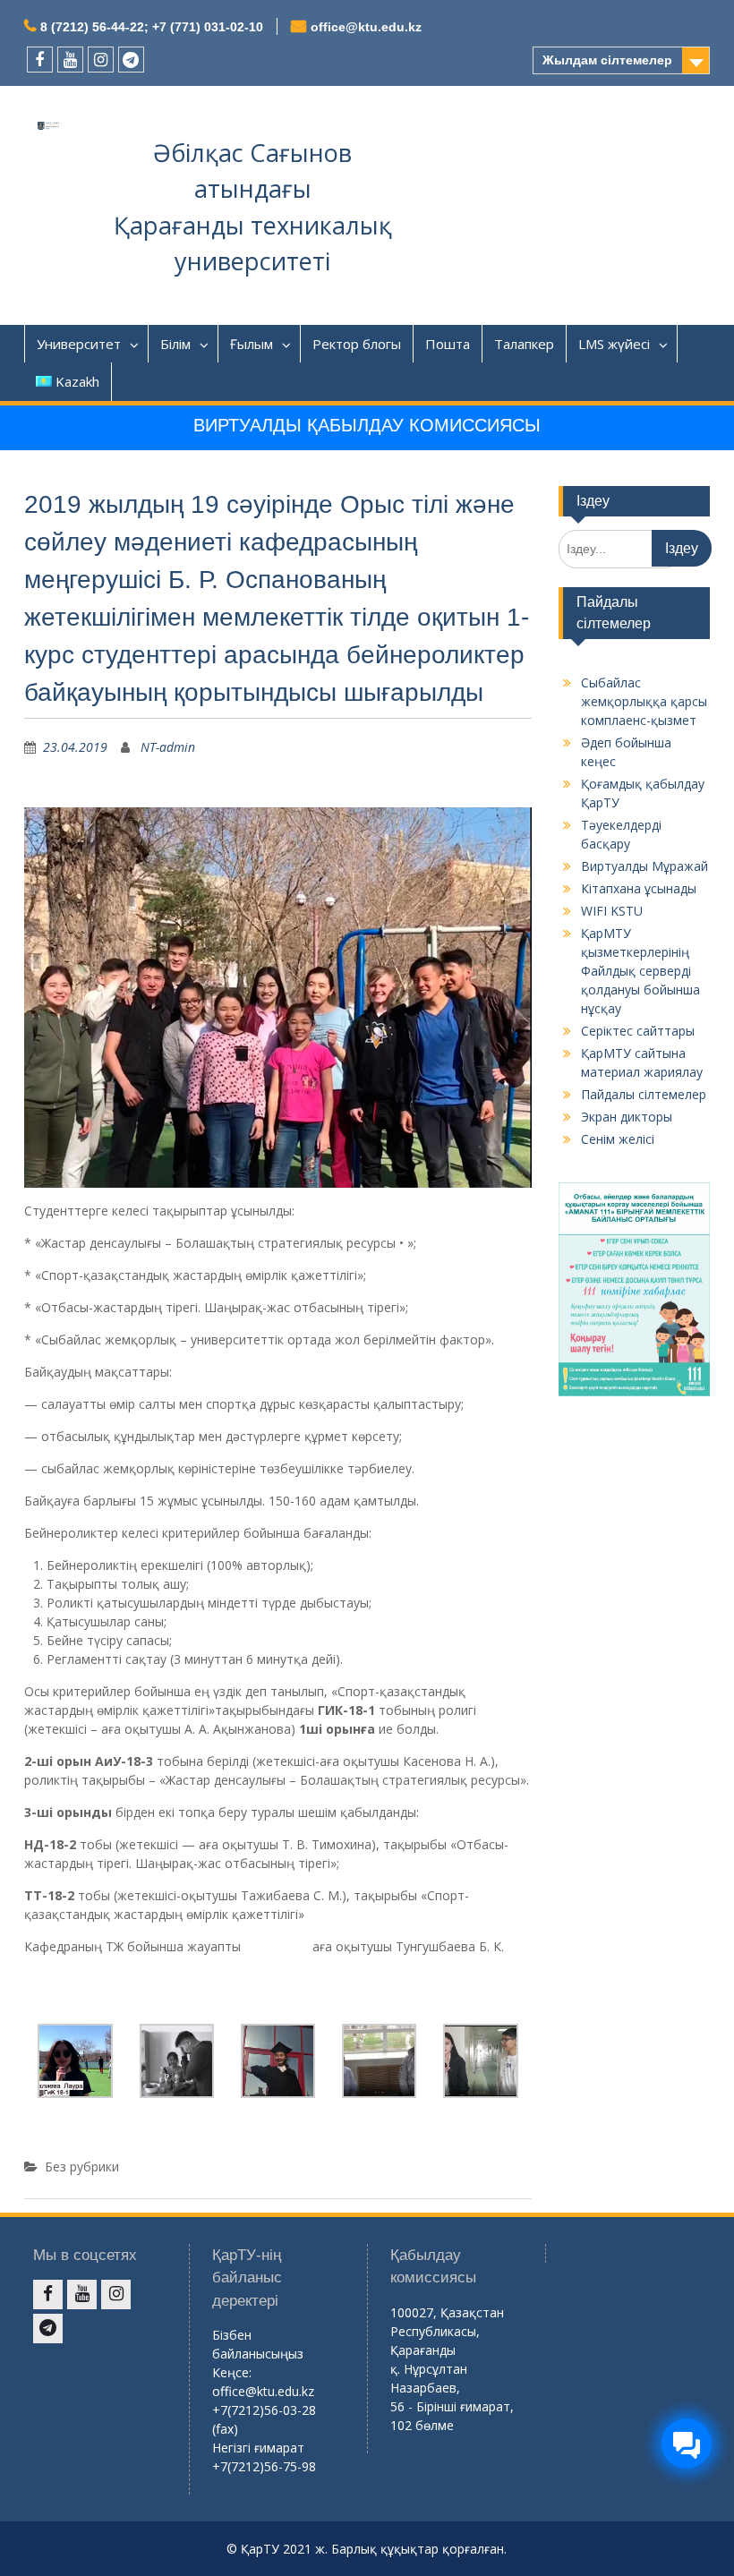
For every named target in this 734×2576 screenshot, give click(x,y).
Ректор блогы (357, 344)
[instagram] (101, 60)
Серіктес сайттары (638, 1031)
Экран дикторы (627, 1117)
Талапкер (524, 344)
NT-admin (168, 747)
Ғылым (252, 344)
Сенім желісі (618, 1139)
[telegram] (131, 60)
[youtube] (70, 60)
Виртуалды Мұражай (644, 866)
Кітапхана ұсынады (639, 888)
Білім (175, 344)
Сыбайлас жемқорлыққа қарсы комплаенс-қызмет (644, 701)
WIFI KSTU (612, 911)
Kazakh (77, 381)
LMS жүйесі (614, 344)
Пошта (448, 344)
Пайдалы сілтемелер (644, 1094)
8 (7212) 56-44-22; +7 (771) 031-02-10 (152, 27)
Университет (79, 344)
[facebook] (40, 60)
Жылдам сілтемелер (607, 60)
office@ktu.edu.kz (366, 27)
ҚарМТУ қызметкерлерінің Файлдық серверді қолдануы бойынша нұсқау (640, 971)
